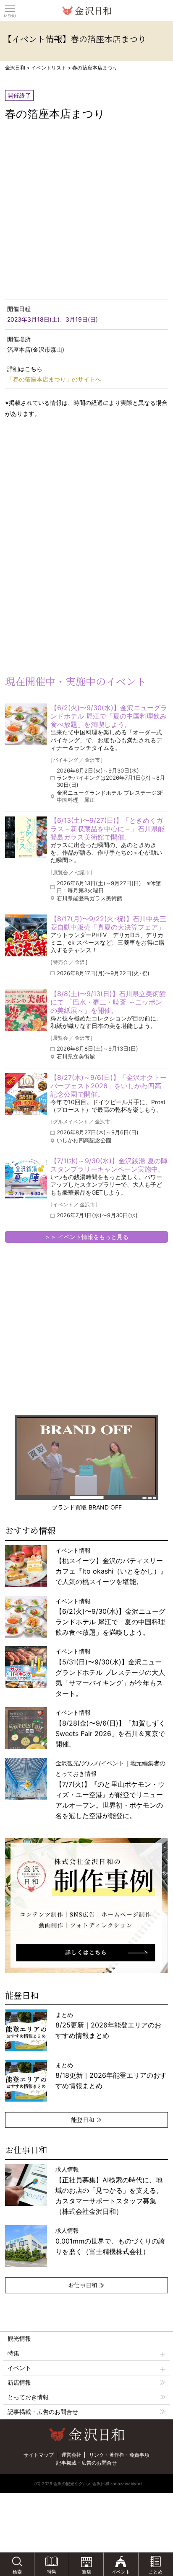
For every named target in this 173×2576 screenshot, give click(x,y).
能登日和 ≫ (86, 2120)
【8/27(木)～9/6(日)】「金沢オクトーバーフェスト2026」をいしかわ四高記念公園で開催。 (109, 1086)
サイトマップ (39, 2455)
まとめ (108, 2025)
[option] (86, 1905)
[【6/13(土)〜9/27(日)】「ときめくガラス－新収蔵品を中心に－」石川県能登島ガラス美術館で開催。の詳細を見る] (26, 837)
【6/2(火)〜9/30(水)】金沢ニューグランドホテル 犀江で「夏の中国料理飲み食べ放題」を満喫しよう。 (109, 716)
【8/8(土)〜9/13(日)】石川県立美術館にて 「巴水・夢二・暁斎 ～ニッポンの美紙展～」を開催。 (108, 1002)
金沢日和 (15, 68)
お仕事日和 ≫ (86, 2285)
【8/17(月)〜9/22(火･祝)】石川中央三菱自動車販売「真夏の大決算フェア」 (108, 923)
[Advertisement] (67, 492)
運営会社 (71, 2455)
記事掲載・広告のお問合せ (43, 2412)
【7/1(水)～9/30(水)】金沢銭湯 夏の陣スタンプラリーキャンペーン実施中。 (109, 1165)
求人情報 (109, 2190)
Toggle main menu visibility (10, 8)
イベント (19, 2368)
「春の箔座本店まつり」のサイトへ (54, 379)
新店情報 (19, 2382)
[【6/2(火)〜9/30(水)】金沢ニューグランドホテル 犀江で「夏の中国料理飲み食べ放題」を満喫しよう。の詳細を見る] (26, 724)
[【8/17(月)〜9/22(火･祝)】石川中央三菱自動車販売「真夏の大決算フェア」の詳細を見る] (26, 935)
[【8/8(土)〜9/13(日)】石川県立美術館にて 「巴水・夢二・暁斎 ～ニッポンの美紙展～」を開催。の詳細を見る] (26, 1010)
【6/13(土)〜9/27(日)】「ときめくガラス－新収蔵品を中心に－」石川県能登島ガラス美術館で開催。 (107, 829)
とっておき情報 (28, 2397)
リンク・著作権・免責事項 (119, 2455)
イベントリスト (49, 68)
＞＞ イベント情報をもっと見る (86, 1237)
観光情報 (19, 2338)
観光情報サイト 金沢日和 (86, 10)
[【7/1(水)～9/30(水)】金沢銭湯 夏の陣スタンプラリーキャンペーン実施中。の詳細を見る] (26, 1177)
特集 (13, 2353)
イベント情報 (110, 1672)
